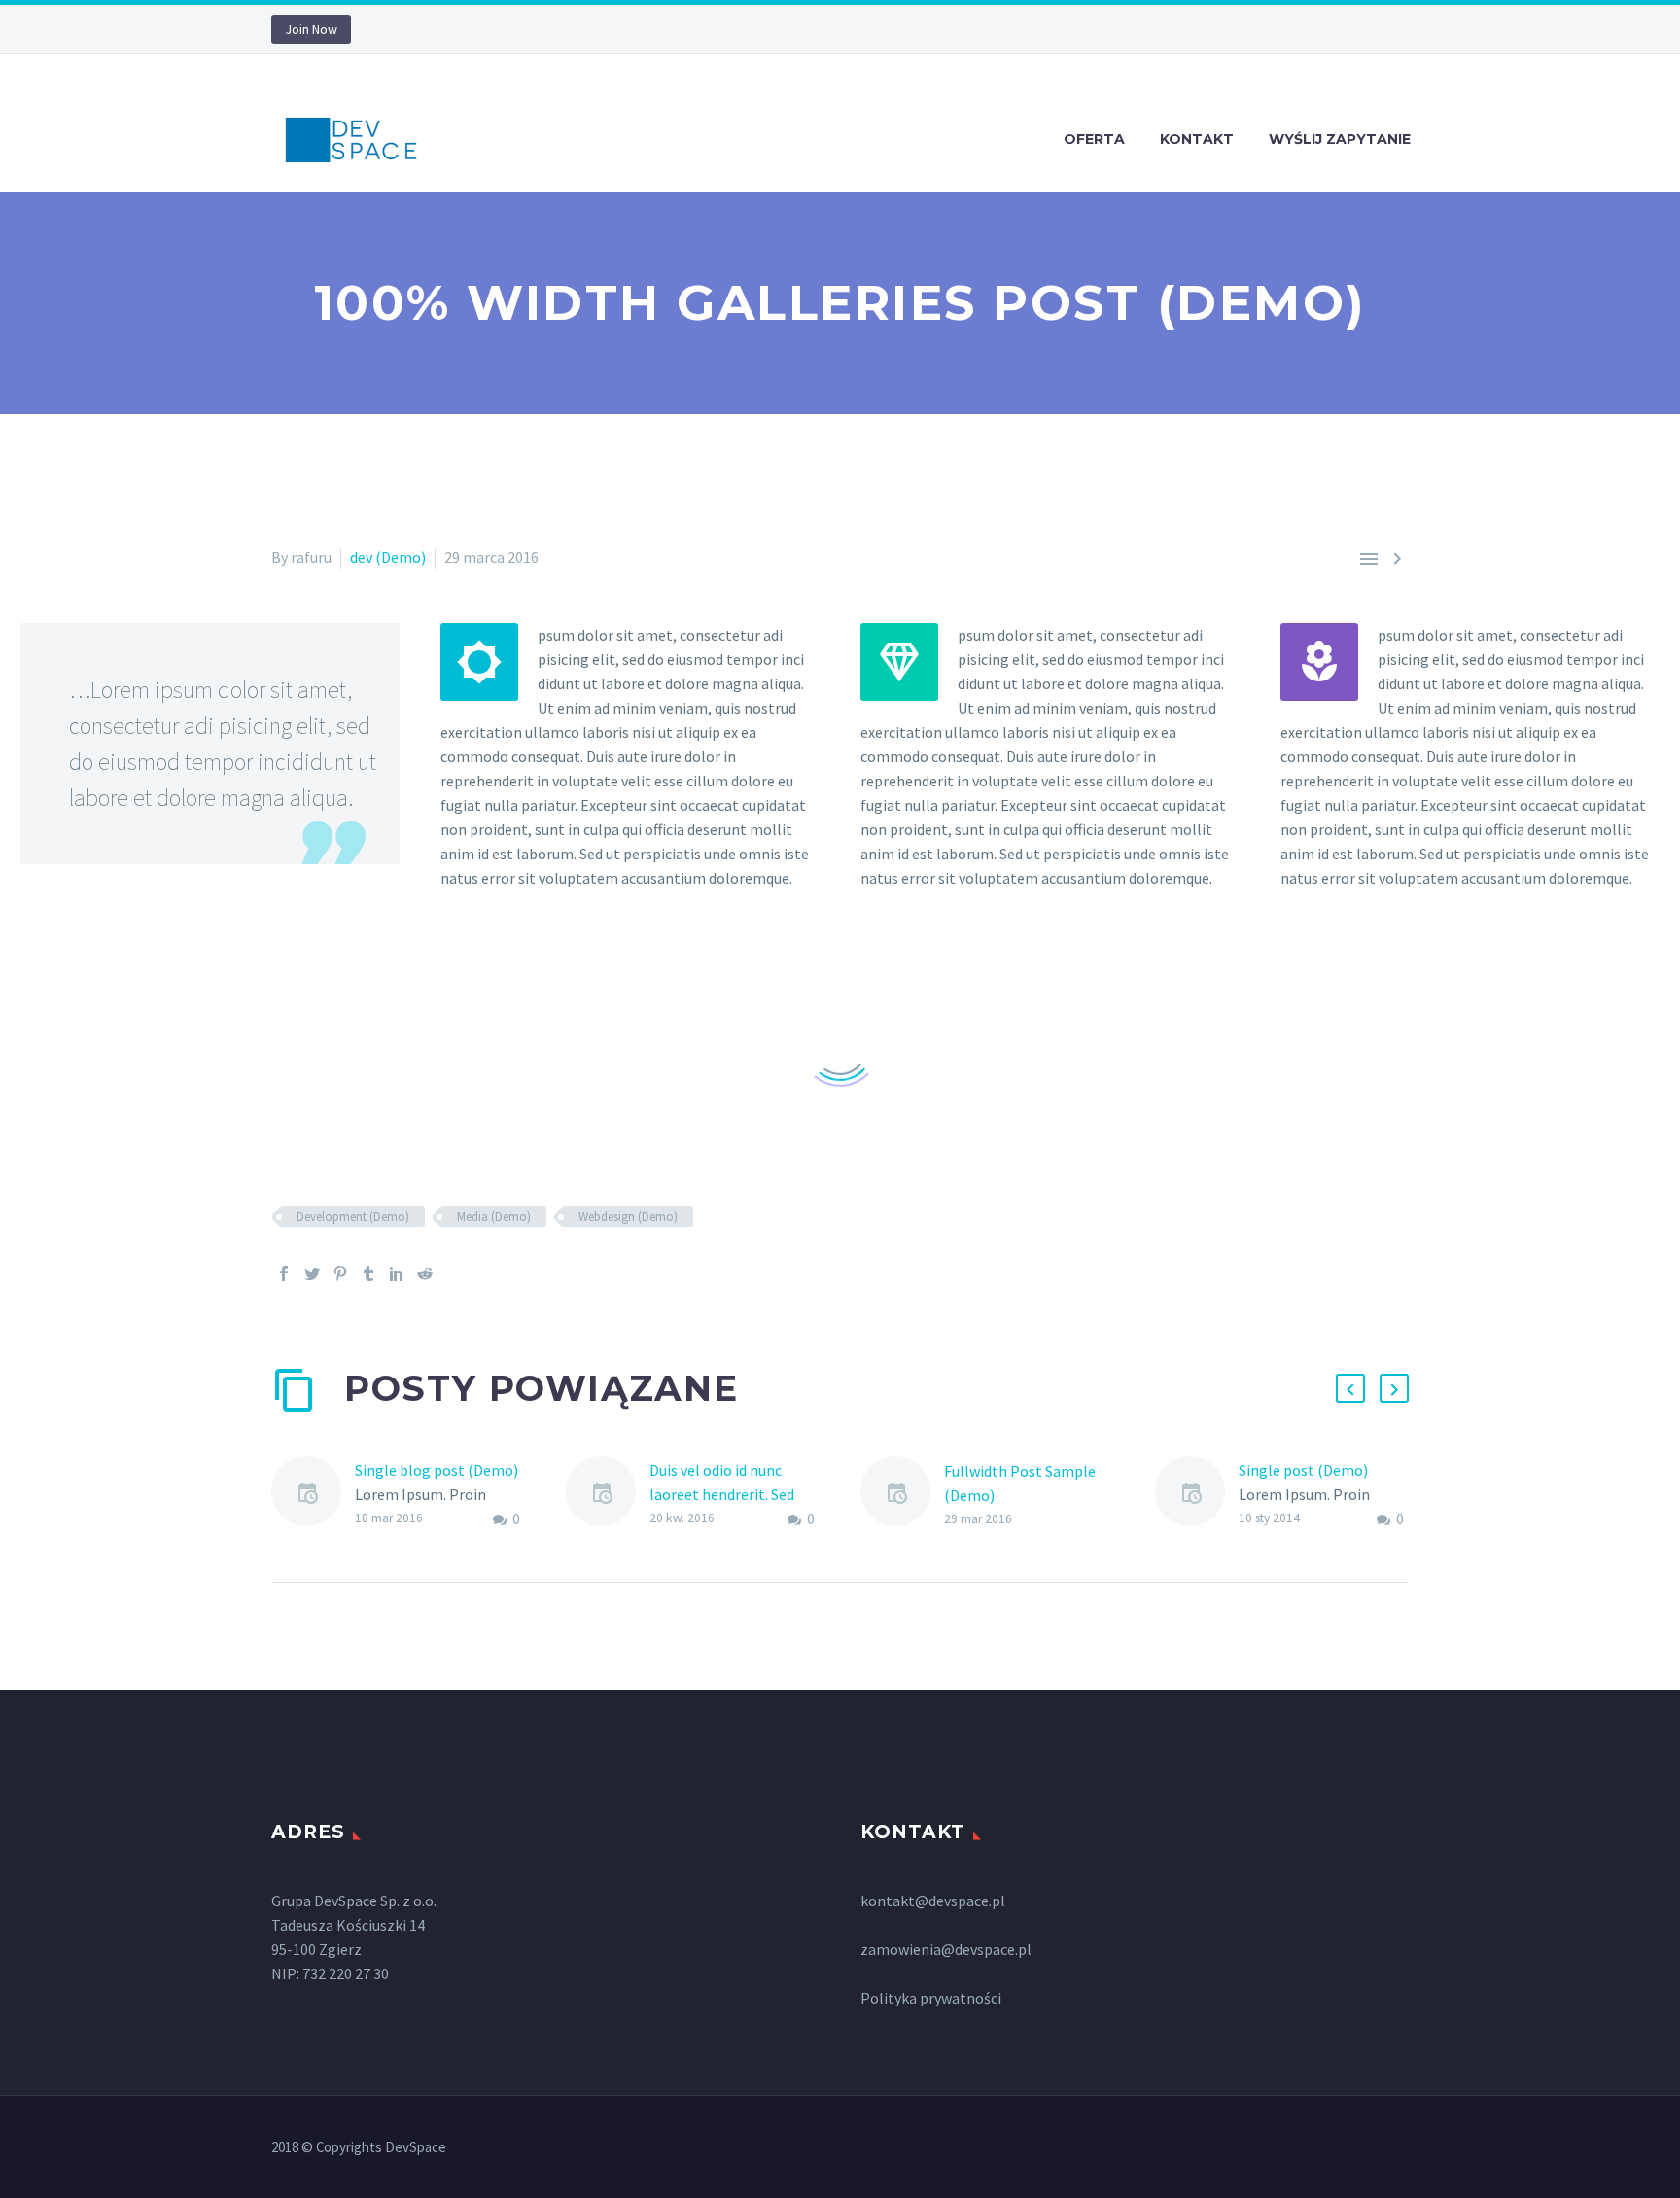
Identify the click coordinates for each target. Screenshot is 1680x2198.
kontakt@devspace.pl (933, 1901)
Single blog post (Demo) (437, 1470)
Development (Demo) (353, 1217)
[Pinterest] (340, 1273)
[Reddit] (425, 1273)
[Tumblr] (368, 1273)
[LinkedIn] (397, 1273)
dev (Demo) (388, 557)
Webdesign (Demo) (628, 1217)
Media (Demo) (494, 1217)
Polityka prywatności (931, 1998)
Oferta (1094, 139)
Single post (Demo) (1303, 1470)
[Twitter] (312, 1273)
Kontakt (1197, 139)
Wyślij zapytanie (1340, 139)
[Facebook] (284, 1273)
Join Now (311, 29)
